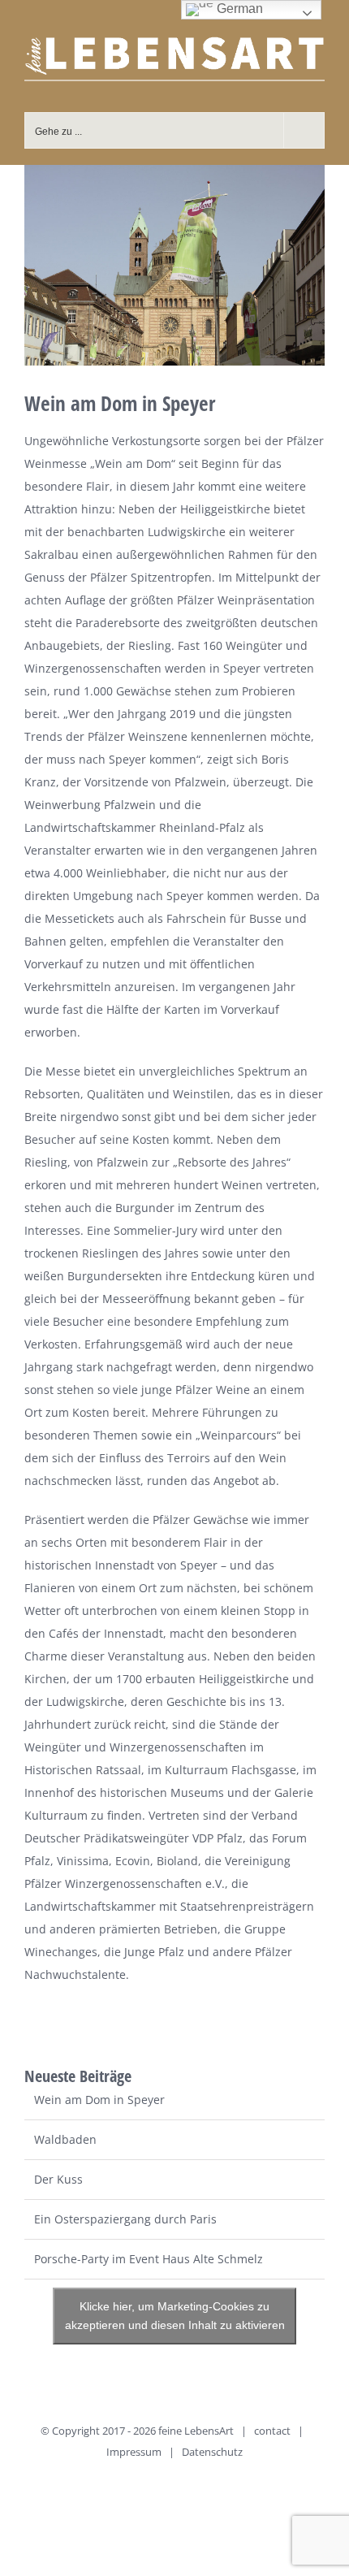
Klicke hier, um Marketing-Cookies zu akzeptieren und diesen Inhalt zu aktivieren (175, 2316)
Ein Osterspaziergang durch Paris (125, 2219)
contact (272, 2431)
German (238, 9)
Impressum (134, 2452)
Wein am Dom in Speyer (99, 2100)
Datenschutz (212, 2452)
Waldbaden (65, 2139)
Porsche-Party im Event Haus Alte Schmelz (149, 2259)
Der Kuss (58, 2179)
